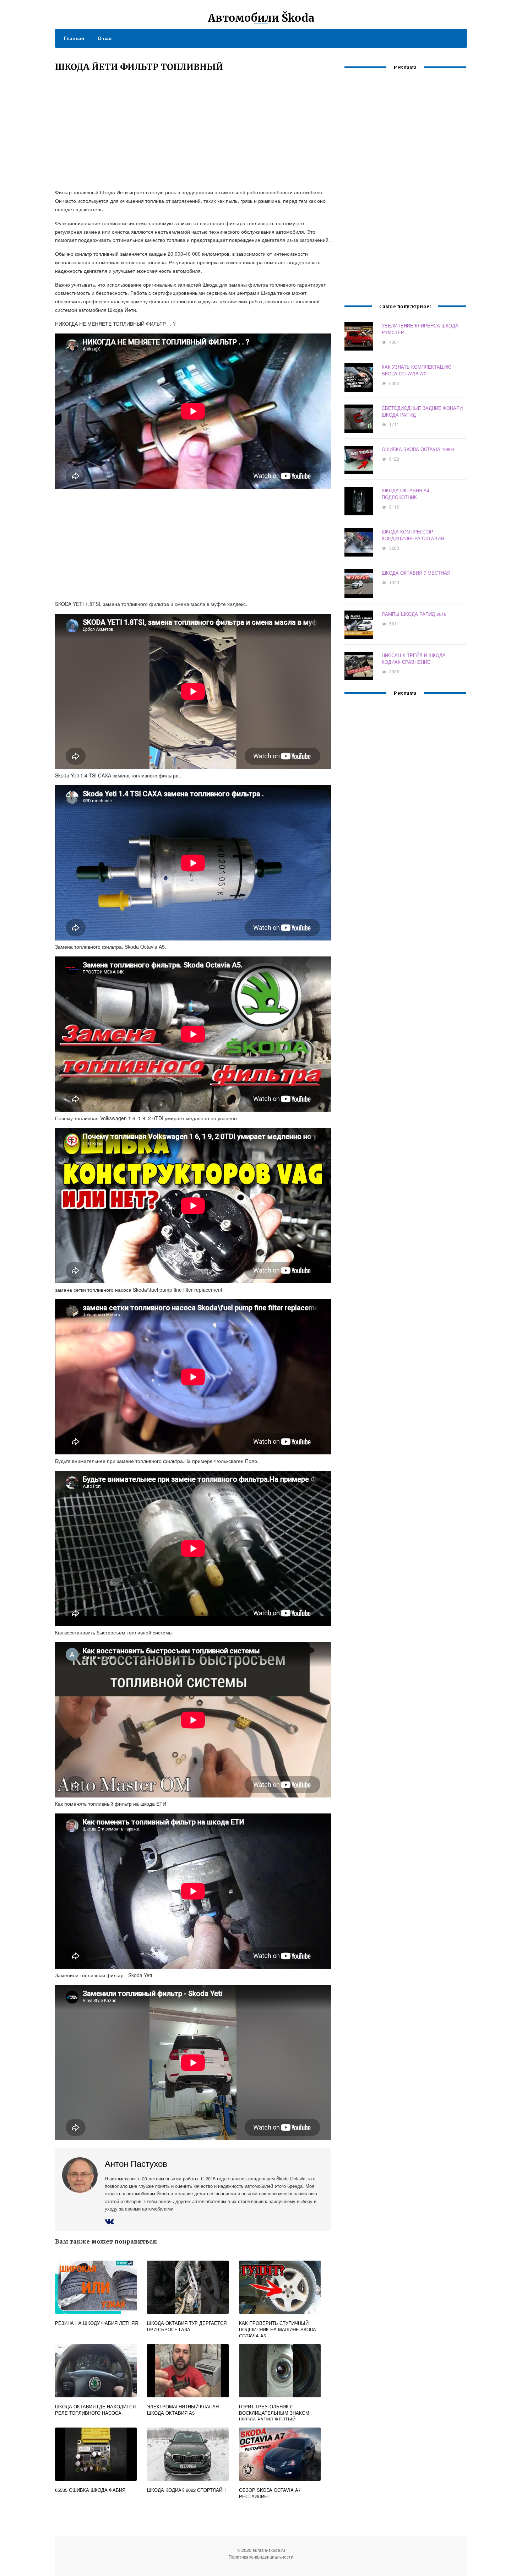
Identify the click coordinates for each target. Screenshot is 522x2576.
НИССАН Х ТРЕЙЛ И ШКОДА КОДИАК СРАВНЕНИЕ (414, 658)
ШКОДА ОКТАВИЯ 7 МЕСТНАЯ (416, 573)
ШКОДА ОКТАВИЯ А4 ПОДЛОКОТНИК (406, 494)
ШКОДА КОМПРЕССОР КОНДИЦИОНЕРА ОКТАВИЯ (413, 535)
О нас (105, 38)
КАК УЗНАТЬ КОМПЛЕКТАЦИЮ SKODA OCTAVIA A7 (417, 370)
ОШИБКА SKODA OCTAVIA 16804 (418, 449)
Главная (74, 38)
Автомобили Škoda (261, 18)
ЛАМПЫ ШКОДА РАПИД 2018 (414, 614)
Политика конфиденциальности (261, 2557)
